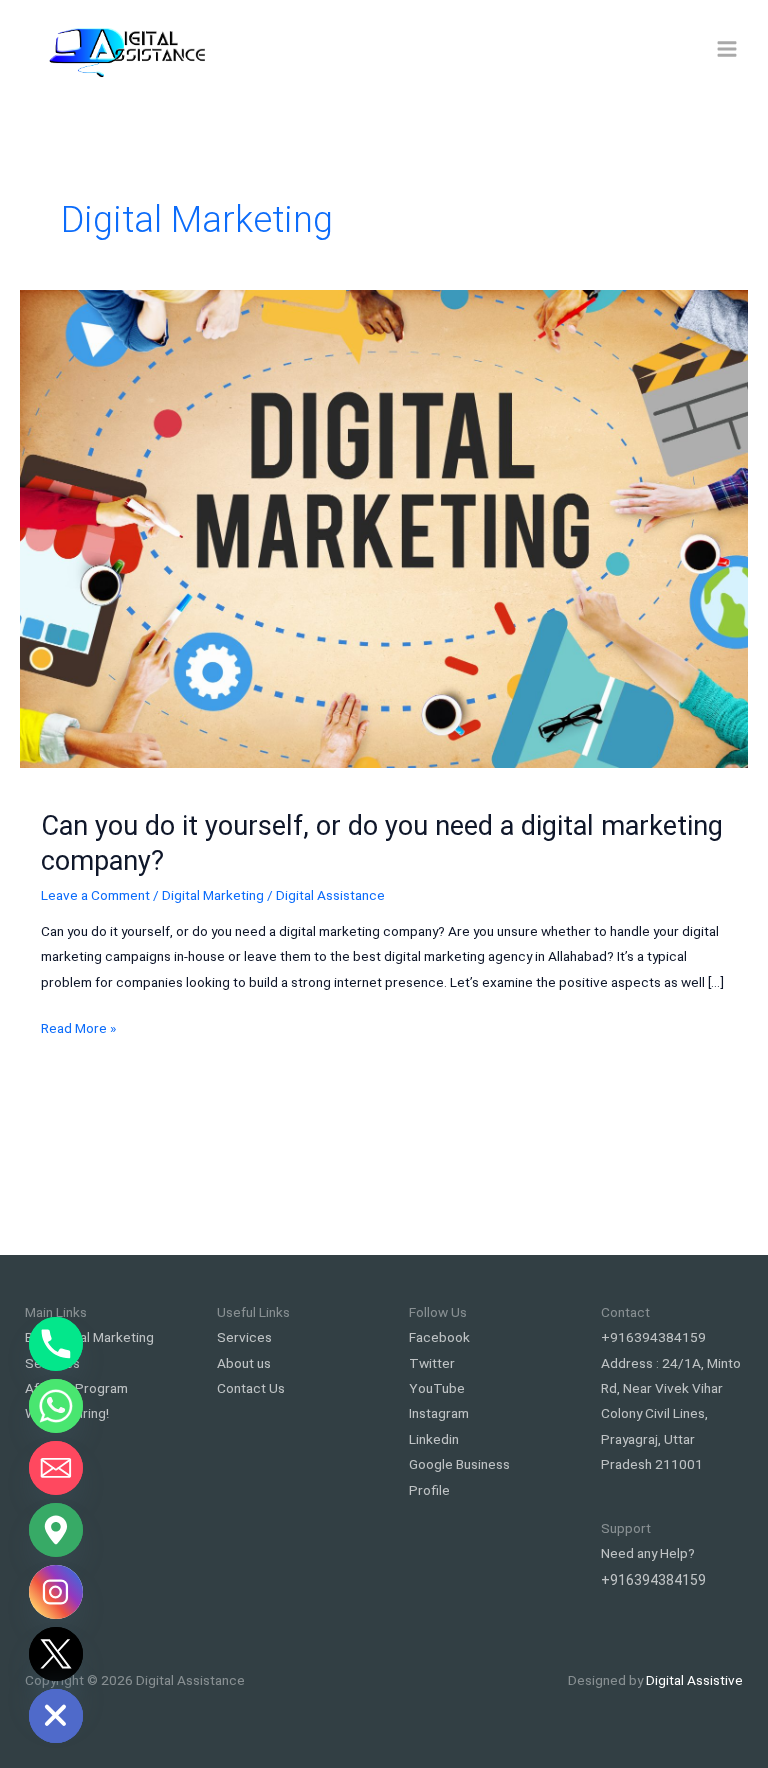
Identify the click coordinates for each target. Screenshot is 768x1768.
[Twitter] (56, 1654)
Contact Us (251, 1388)
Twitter (432, 1363)
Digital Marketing (213, 895)
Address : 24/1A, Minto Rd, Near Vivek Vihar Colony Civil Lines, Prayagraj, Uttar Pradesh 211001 (671, 1414)
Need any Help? (648, 1553)
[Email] (56, 1468)
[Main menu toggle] (727, 49)
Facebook (439, 1337)
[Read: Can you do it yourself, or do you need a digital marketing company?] (384, 527)
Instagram (439, 1413)
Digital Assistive (694, 1680)
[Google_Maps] (56, 1530)
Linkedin (434, 1439)
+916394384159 (653, 1337)
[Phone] (56, 1344)
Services (244, 1337)
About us (244, 1363)
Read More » (78, 1030)
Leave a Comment (95, 895)
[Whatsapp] (56, 1406)
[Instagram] (56, 1592)
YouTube (437, 1388)
